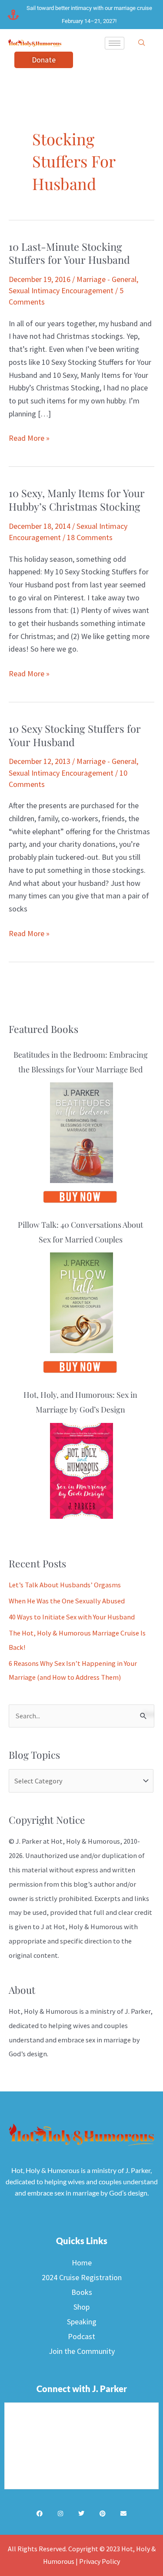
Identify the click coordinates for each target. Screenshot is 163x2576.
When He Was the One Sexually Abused (67, 1601)
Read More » (29, 437)
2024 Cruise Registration (82, 2277)
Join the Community (82, 2351)
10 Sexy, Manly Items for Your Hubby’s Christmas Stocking (77, 500)
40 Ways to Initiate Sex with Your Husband (72, 1617)
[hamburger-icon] (115, 43)
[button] (142, 43)
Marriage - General (106, 279)
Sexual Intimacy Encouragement (61, 290)
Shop (81, 2307)
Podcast (81, 2336)
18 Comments (90, 537)
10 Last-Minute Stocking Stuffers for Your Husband (69, 253)
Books (82, 2292)
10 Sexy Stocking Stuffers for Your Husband (75, 735)
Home (82, 2263)
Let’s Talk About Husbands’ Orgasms (65, 1585)
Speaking (82, 2322)
